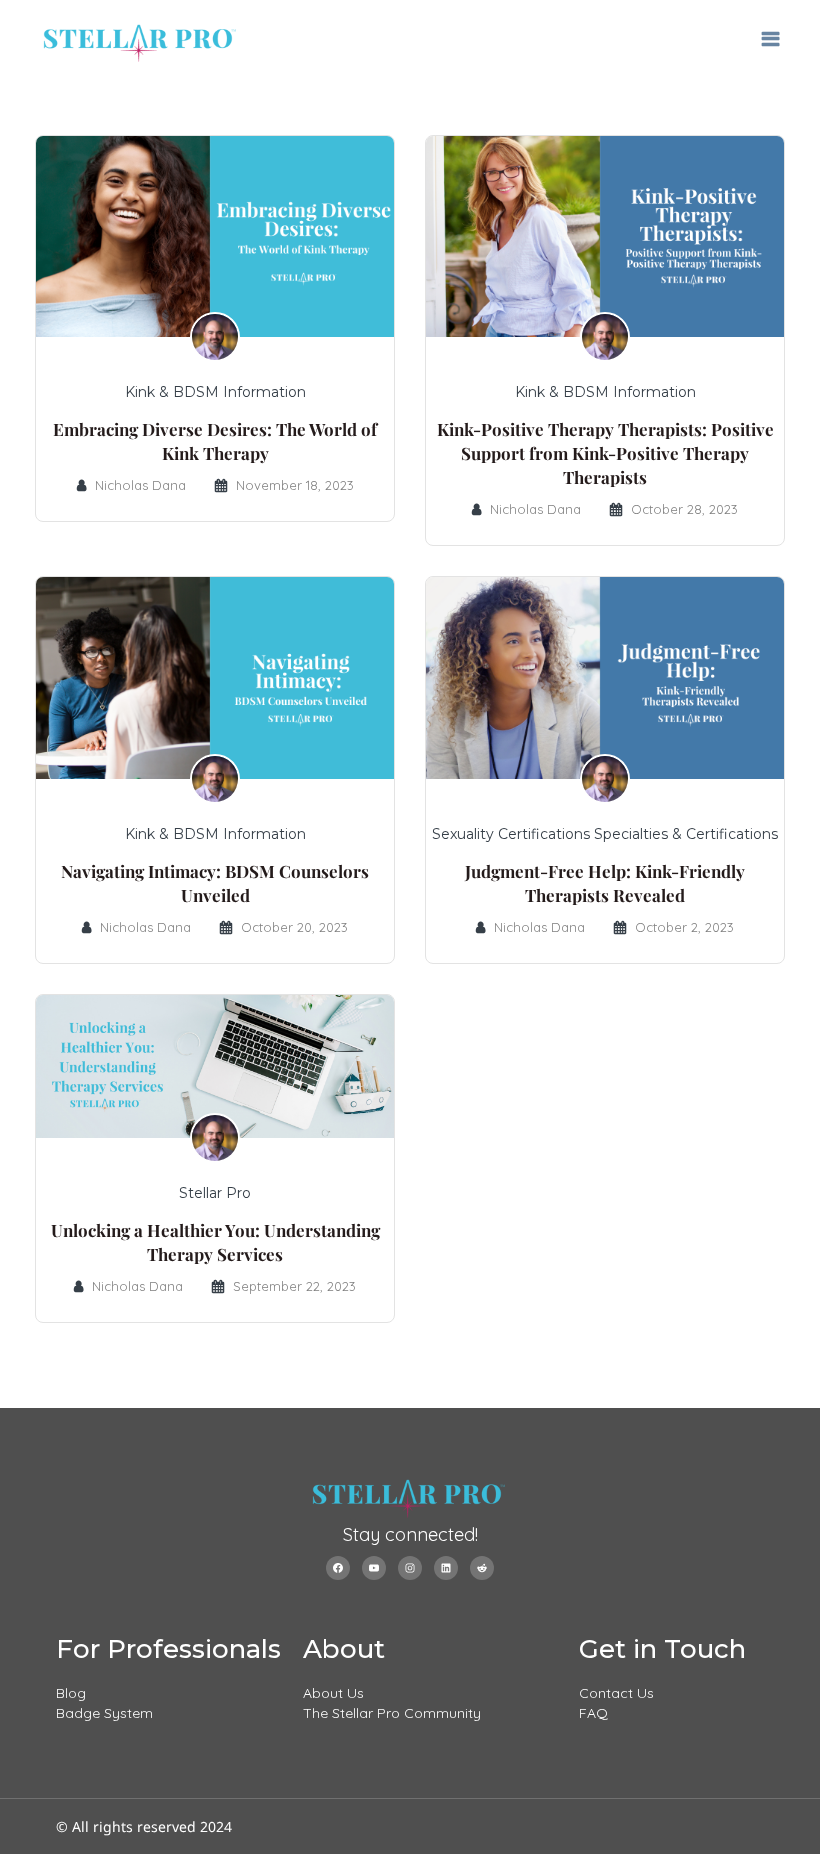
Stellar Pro (215, 1193)
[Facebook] (338, 1568)
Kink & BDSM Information (215, 392)
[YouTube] (374, 1568)
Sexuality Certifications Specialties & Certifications (605, 834)
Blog (71, 1693)
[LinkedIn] (446, 1568)
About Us (333, 1693)
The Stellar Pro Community (392, 1713)
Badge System (104, 1713)
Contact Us (616, 1693)
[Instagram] (410, 1568)
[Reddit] (482, 1568)
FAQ (593, 1713)
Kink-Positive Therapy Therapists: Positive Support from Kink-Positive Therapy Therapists (605, 453)
